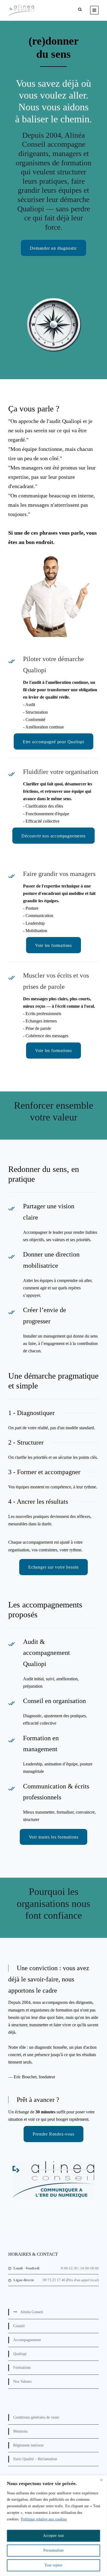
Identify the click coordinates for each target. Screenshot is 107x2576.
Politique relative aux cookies (44, 2519)
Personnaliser (54, 2550)
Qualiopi (20, 2354)
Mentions (20, 2431)
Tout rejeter (54, 2565)
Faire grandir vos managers (59, 874)
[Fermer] (101, 2480)
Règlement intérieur (29, 2445)
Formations (22, 2368)
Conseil (19, 2326)
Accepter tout (54, 2536)
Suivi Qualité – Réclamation (35, 2459)
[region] (54, 2526)
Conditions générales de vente (36, 2417)
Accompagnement (27, 2340)
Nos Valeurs (22, 2381)
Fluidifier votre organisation (61, 772)
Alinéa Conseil (32, 2312)
